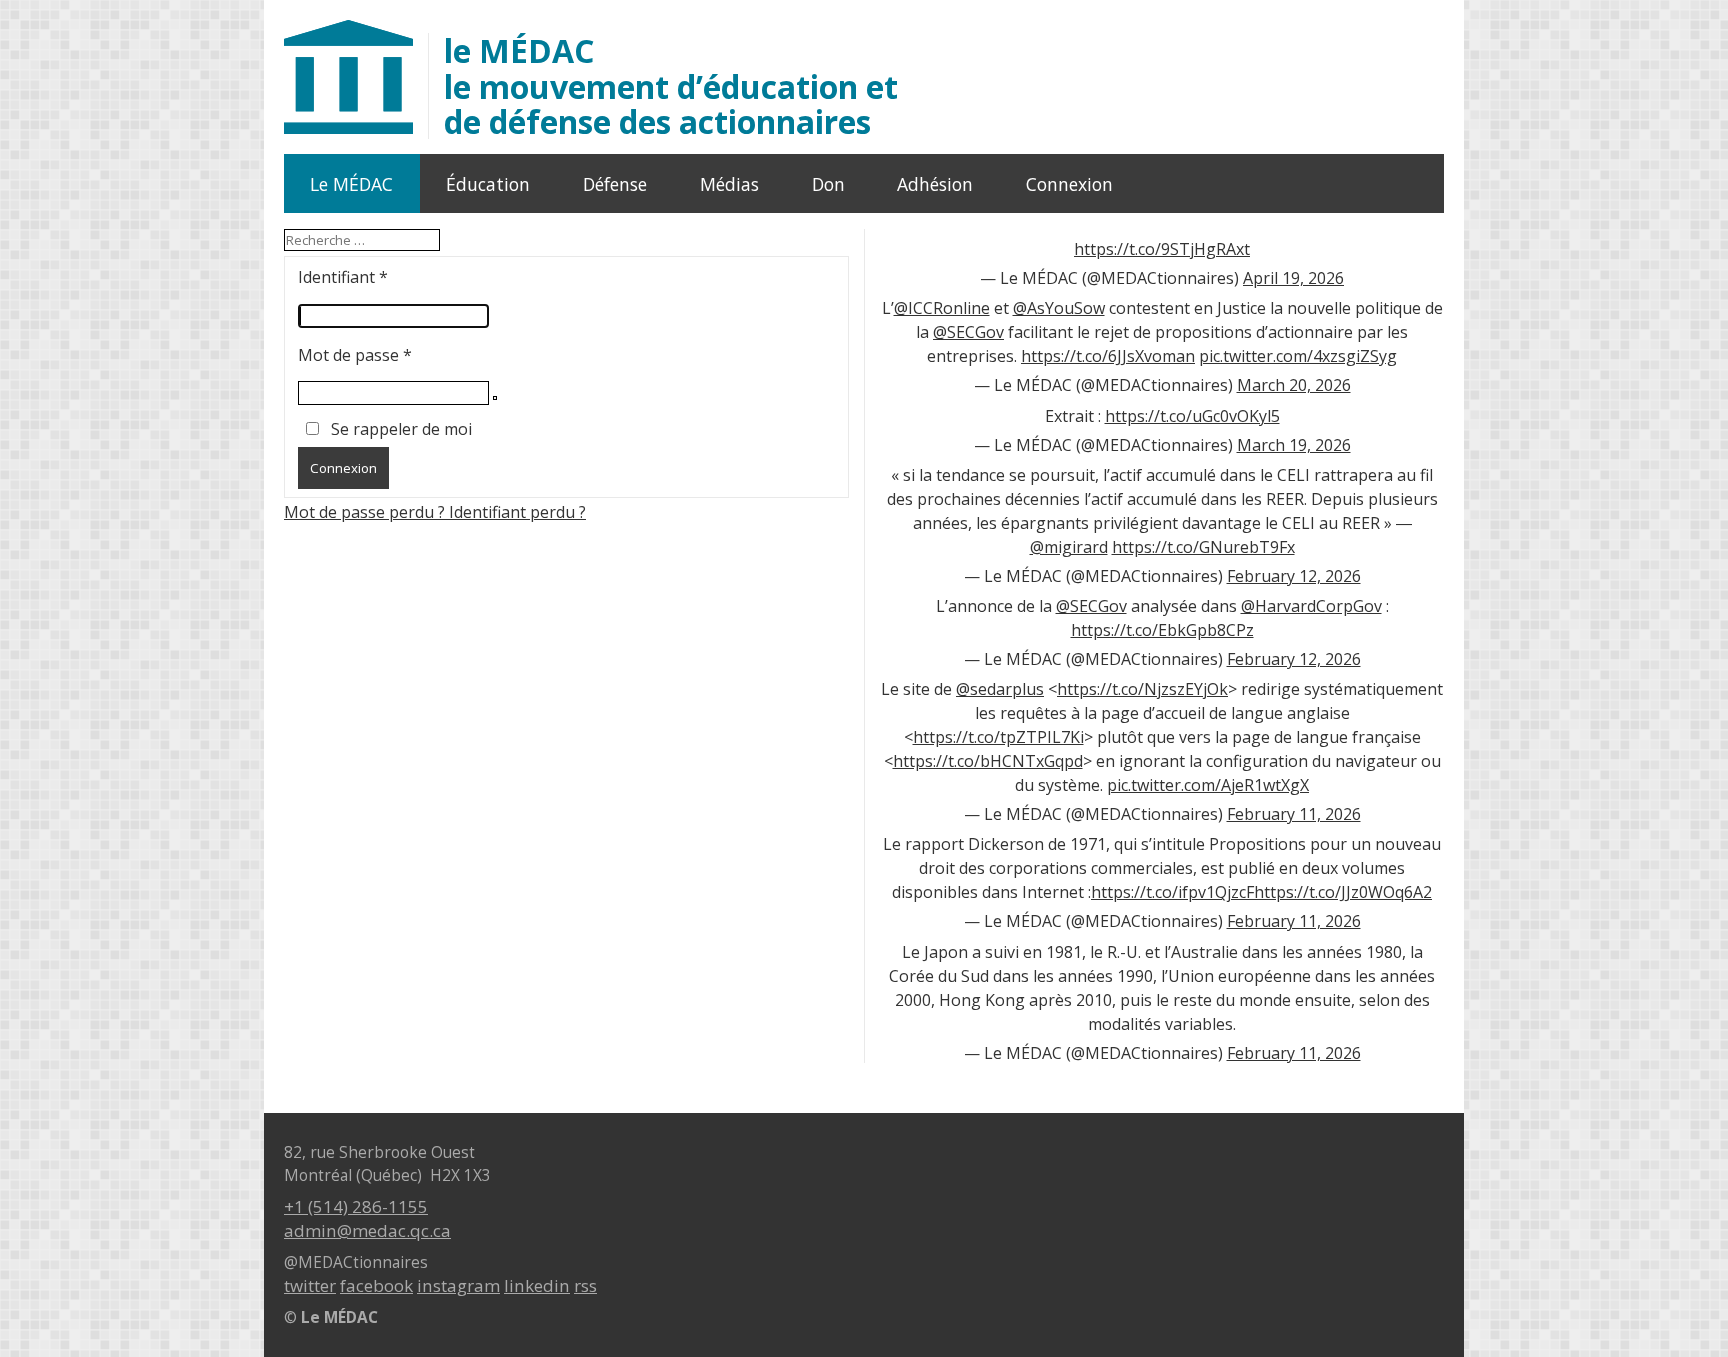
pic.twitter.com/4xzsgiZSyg (1298, 356)
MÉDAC (671, 86)
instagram (458, 1285)
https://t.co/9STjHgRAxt (1162, 249)
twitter (310, 1285)
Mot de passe (355, 355)
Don (828, 184)
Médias (729, 184)
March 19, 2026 (1294, 445)
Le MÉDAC (351, 184)
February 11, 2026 (1294, 814)
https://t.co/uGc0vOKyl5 (1192, 416)
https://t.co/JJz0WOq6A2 (1343, 892)
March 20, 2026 (1294, 385)
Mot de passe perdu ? (366, 512)
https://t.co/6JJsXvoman (1108, 356)
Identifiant (343, 277)
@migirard (1069, 547)
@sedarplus (1000, 689)
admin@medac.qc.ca (367, 1230)
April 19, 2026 (1293, 278)
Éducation (488, 184)
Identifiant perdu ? (517, 512)
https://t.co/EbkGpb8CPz (1162, 630)
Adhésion (935, 184)
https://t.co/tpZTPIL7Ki (998, 737)
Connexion (1069, 184)
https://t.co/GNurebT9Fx (1203, 547)
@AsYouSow (1059, 308)
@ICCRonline (942, 308)
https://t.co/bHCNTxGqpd (988, 761)
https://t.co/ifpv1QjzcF (1172, 892)
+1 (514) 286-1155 (356, 1206)
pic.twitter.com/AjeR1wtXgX (1208, 785)
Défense (615, 184)
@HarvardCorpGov (1311, 606)
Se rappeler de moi (401, 429)
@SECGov (968, 332)
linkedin (537, 1285)
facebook (376, 1285)
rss (585, 1285)
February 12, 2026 (1294, 576)
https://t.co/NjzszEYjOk (1142, 689)
